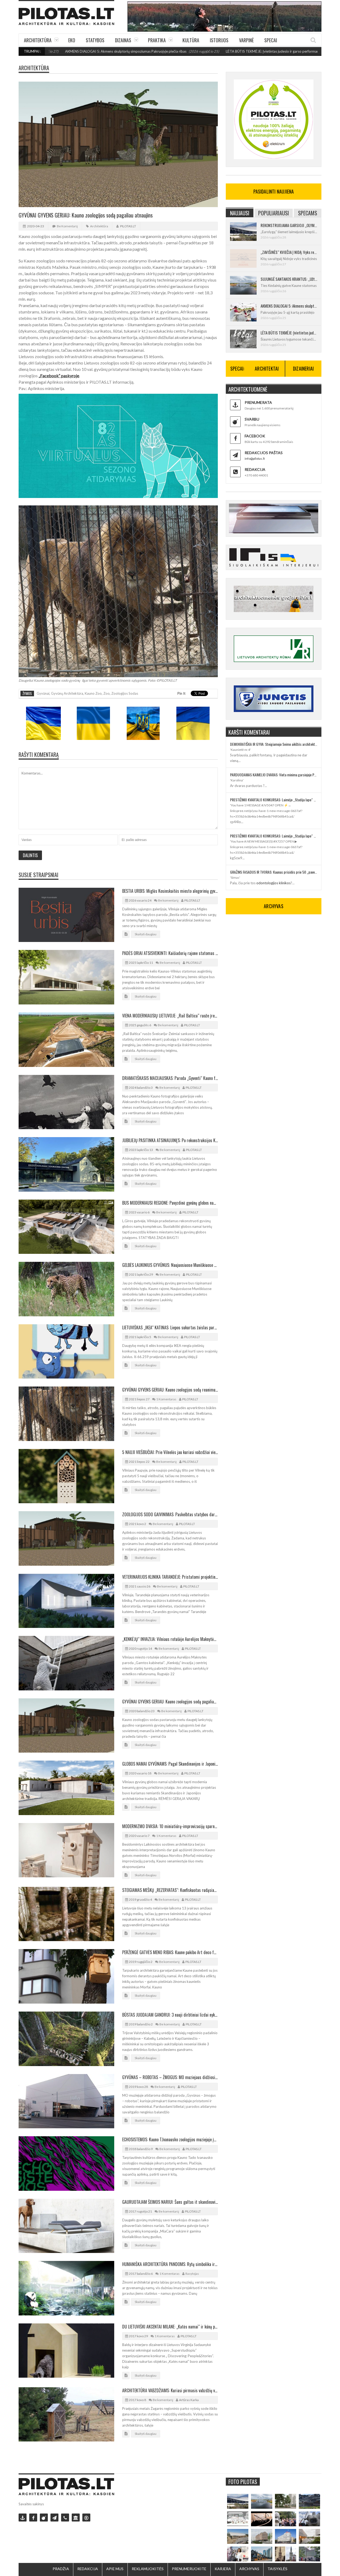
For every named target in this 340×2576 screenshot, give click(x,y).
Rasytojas (192, 2274)
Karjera (223, 2569)
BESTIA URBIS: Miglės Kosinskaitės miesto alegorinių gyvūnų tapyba (170, 891)
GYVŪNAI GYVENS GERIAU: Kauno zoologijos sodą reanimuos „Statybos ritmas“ (170, 1390)
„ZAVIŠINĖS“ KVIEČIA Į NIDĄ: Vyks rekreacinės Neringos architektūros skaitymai (289, 252)
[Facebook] (33, 2518)
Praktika (157, 40)
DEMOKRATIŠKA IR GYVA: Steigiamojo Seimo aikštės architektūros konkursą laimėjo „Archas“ (274, 744)
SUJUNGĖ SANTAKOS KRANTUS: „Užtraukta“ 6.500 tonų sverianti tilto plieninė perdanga (289, 279)
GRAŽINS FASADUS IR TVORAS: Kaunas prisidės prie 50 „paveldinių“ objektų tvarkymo (274, 872)
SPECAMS (308, 213)
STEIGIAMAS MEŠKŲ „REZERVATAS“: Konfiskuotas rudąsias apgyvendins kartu (170, 1890)
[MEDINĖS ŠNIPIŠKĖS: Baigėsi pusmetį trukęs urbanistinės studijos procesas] (262, 2554)
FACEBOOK (255, 436)
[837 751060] (65, 2518)
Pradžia (61, 2569)
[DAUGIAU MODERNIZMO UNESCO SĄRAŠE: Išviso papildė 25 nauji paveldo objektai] (286, 2536)
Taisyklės (277, 2569)
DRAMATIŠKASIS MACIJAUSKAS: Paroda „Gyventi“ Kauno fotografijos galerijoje (170, 1078)
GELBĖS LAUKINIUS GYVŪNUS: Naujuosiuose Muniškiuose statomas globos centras (170, 1265)
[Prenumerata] (23, 2518)
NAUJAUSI (240, 213)
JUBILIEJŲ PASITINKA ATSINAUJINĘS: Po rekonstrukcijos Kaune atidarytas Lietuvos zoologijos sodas (170, 1140)
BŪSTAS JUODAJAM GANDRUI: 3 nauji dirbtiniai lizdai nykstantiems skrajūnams (170, 2015)
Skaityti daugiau (146, 934)
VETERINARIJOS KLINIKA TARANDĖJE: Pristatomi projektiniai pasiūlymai (170, 1577)
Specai (271, 40)
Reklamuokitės (148, 2569)
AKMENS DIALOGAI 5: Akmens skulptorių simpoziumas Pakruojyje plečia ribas (289, 306)
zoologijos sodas (125, 693)
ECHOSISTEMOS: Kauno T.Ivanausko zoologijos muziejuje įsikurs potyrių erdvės (170, 2139)
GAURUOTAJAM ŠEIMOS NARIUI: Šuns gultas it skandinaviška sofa (170, 2202)
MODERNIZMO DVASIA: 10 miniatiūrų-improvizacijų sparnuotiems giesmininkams (170, 1826)
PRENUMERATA (258, 402)
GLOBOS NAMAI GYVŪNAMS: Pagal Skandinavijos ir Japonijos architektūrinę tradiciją (170, 1764)
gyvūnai (43, 693)
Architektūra (38, 40)
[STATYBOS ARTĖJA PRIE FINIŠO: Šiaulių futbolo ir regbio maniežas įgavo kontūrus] (238, 2536)
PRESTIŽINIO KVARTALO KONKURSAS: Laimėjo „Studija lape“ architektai (274, 800)
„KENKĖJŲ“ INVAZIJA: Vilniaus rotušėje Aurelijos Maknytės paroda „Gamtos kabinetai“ (170, 1639)
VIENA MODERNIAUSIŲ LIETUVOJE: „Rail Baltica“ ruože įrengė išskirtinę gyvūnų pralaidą (170, 1016)
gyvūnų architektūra (67, 693)
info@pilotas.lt (255, 458)
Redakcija (88, 2569)
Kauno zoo (93, 693)
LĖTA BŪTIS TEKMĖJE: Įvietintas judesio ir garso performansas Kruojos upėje (206, 51)
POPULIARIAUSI (274, 213)
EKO (72, 40)
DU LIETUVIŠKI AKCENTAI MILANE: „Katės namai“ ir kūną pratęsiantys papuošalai (170, 2327)
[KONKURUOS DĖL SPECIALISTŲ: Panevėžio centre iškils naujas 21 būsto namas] (262, 2536)
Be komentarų (67, 226)
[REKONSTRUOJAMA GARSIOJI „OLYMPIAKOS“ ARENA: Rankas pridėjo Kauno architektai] (238, 2501)
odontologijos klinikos (273, 883)
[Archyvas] (76, 2518)
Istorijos (219, 40)
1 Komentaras (166, 1399)
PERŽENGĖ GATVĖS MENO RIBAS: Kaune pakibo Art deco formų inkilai (170, 1952)
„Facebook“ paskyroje (59, 376)
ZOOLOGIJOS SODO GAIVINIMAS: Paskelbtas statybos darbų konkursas (170, 1514)
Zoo (107, 693)
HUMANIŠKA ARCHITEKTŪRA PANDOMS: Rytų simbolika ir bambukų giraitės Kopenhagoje (170, 2264)
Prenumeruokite (189, 2569)
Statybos (95, 40)
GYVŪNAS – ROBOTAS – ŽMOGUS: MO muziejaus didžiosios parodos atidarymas (170, 2077)
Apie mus (115, 2569)
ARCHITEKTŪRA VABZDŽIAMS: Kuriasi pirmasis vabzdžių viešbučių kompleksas (170, 2390)
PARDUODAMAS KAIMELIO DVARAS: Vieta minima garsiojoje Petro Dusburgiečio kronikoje (274, 775)
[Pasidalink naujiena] (44, 2518)
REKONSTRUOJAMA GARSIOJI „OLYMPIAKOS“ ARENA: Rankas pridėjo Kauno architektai (289, 225)
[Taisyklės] (86, 2518)
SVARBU (252, 419)
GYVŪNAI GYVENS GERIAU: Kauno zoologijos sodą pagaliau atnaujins (170, 1702)
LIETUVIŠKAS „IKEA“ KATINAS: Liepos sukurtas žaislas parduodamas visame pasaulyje (170, 1327)
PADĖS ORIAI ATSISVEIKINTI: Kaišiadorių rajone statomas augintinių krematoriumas (170, 953)
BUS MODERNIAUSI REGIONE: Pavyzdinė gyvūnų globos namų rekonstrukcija (170, 1203)
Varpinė (246, 40)
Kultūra (191, 40)
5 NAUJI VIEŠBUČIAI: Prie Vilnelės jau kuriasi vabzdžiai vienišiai (170, 1452)
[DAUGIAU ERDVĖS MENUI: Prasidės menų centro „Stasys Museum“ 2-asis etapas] (286, 2501)
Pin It (181, 693)
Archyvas (249, 2569)
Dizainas (123, 40)
